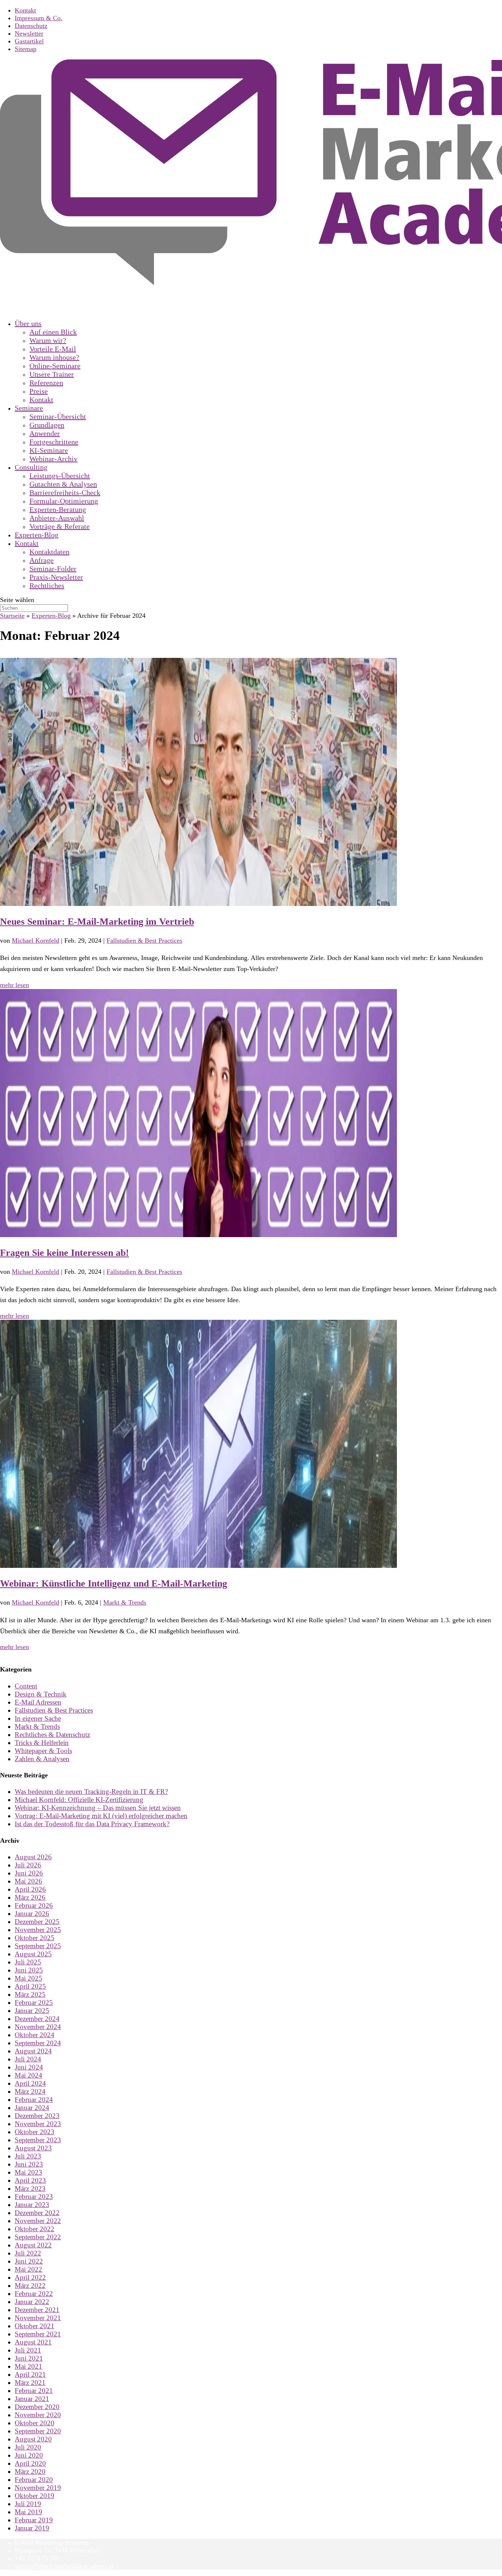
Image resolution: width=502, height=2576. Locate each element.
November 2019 (38, 2488)
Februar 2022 (34, 2294)
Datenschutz (31, 26)
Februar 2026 (34, 1905)
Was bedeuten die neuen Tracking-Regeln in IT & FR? (91, 1792)
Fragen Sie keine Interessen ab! (64, 1253)
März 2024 (30, 2091)
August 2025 (33, 1954)
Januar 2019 (32, 2528)
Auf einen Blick (53, 332)
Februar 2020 (34, 2480)
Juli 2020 (28, 2447)
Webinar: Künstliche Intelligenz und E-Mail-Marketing (114, 1583)
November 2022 (38, 2221)
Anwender (45, 433)
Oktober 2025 (35, 1938)
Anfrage (42, 560)
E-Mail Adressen (38, 1702)
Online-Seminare (55, 366)
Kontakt (25, 10)
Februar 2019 (34, 2520)
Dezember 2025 (37, 1922)
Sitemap (26, 49)
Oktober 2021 (35, 2326)
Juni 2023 (29, 2164)
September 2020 (38, 2431)
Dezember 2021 (37, 2310)
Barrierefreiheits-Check (65, 492)
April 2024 (30, 2083)
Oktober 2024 (35, 2035)
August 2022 (33, 2245)
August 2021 (33, 2342)
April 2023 (30, 2180)
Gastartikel (29, 41)
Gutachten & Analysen (63, 484)
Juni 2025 (29, 1970)
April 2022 (30, 2277)
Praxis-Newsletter (56, 577)
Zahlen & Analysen (42, 1759)
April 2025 (30, 1986)
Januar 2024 (32, 2108)
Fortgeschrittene (54, 442)
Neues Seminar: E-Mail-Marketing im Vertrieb (97, 921)
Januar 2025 (32, 2011)
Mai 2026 (28, 1881)
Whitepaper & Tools (43, 1751)
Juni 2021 (29, 2358)
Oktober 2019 (35, 2496)
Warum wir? (48, 340)
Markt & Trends (125, 1602)
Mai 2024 (28, 2075)
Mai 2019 (28, 2512)
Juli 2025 (28, 1962)
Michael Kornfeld (35, 941)
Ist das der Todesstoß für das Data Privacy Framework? (92, 1824)
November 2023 (38, 2124)
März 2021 (30, 2382)
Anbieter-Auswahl (57, 518)
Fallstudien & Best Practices (144, 941)
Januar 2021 (32, 2399)
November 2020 (38, 2415)
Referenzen (46, 383)
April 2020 (30, 2463)
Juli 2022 (28, 2253)
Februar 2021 (34, 2391)
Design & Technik (41, 1694)
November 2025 (38, 1930)
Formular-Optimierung (64, 501)
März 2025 (30, 1994)
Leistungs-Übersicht (60, 476)
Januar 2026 (32, 1914)
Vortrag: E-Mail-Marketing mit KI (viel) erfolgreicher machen (101, 1816)
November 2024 (38, 2027)
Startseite (12, 616)
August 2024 (33, 2051)
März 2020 (30, 2471)
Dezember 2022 (37, 2213)
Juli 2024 (28, 2059)
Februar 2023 (34, 2197)
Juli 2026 (28, 1865)
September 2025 (38, 1946)
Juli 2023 (28, 2156)
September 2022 (38, 2237)
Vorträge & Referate (60, 526)
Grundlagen (47, 425)
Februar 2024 (34, 2100)
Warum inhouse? (54, 357)
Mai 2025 (28, 1978)
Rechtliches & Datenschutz (52, 1735)
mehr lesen (15, 985)
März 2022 (30, 2285)
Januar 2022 (32, 2302)
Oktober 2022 (35, 2229)
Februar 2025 (34, 2002)
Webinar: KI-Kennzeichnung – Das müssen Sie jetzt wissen (98, 1808)
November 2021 (38, 2318)
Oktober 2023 (35, 2132)
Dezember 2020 (37, 2407)
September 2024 (38, 2043)
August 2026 (33, 1857)
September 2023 (38, 2140)
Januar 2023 (32, 2205)
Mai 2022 (28, 2269)
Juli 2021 (28, 2350)
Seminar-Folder (53, 569)
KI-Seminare (49, 450)
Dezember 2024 (37, 2019)
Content (26, 1686)
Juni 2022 (29, 2261)
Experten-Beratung (58, 509)
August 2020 (33, 2439)
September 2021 (38, 2334)
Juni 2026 (29, 1873)
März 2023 (30, 2188)
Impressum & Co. (39, 18)
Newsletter (29, 33)
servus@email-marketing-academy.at (64, 2566)
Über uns (28, 323)
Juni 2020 (29, 2455)
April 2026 (30, 1889)
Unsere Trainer (52, 374)
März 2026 (30, 1897)
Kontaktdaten (49, 552)
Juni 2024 (29, 2067)
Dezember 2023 (37, 2116)
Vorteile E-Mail (53, 349)
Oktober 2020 (35, 2423)
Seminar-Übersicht (58, 416)
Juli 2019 (28, 2504)
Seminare (29, 408)
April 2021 (30, 2374)
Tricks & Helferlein (42, 1743)
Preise (39, 391)
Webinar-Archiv (53, 459)
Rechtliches (47, 585)
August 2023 (33, 2148)
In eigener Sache (38, 1718)
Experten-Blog (51, 616)
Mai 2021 (28, 2366)
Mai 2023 (28, 2172)
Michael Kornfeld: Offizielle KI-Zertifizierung (79, 1800)
